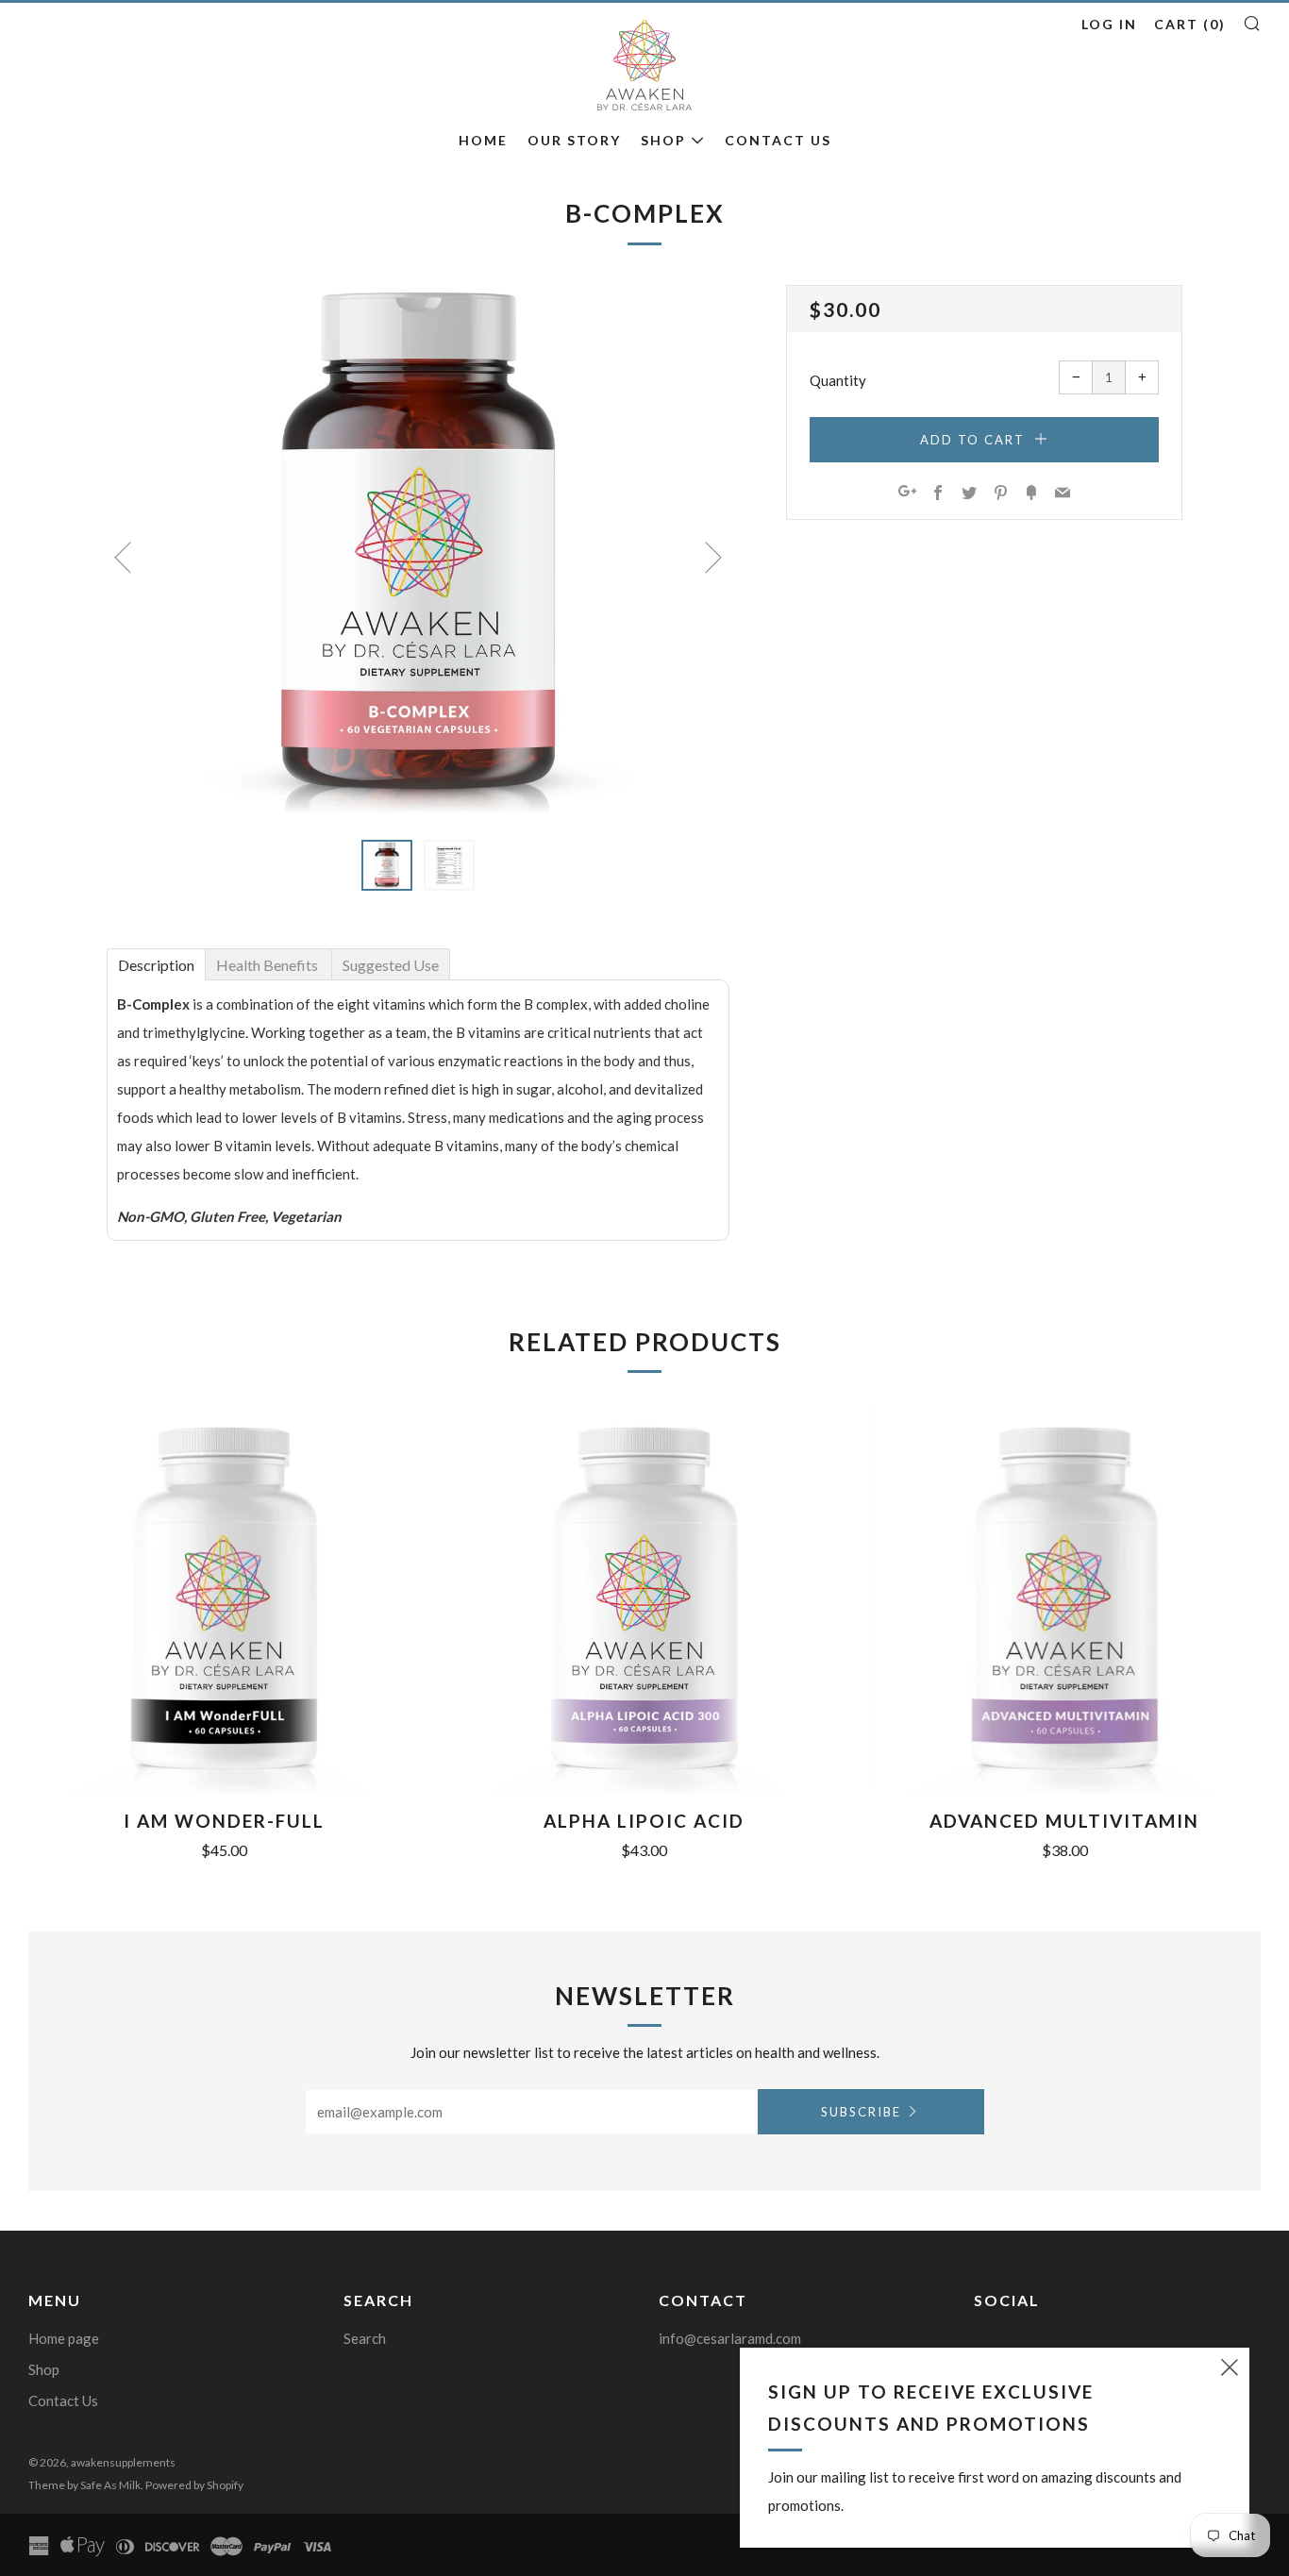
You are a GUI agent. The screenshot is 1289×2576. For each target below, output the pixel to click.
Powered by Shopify (194, 2485)
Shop (663, 140)
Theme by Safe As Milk (84, 2485)
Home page (64, 2338)
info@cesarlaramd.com (730, 2338)
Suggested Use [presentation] (391, 965)
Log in (1109, 24)
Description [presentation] (156, 965)
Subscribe (861, 2112)
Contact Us (778, 140)
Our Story (574, 140)
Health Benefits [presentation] (268, 965)
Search (365, 2338)
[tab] (156, 963)
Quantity (838, 380)
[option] (418, 551)
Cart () (1190, 24)
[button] (387, 865)
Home (483, 140)
